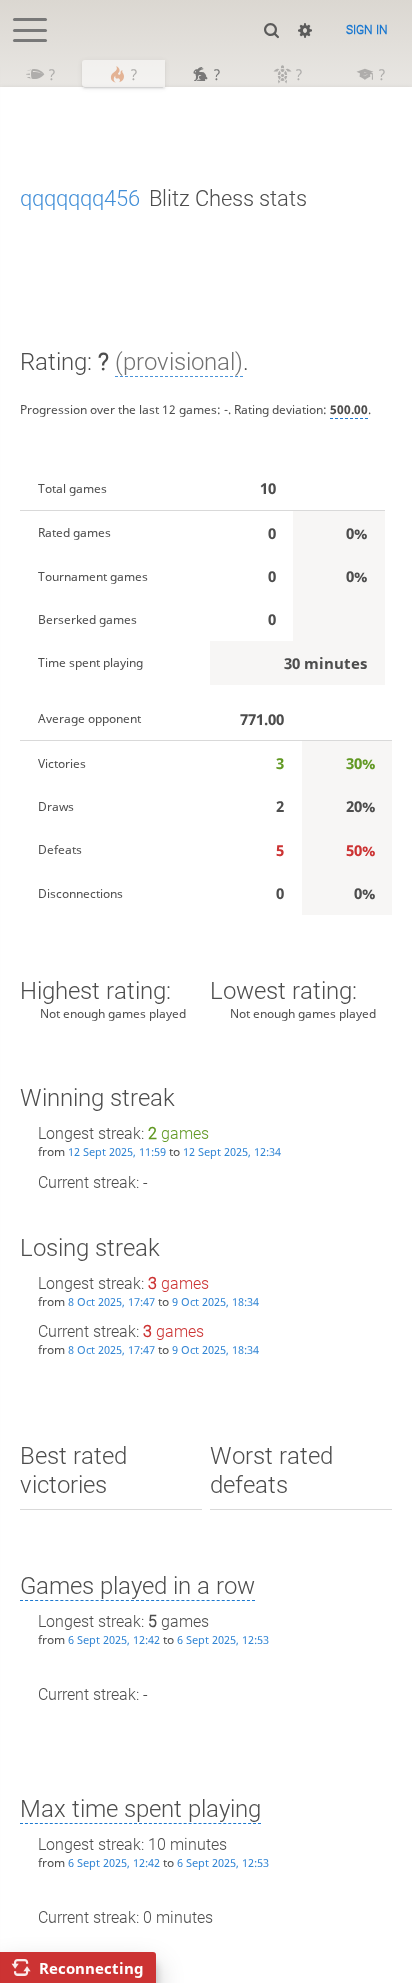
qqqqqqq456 (80, 198)
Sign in (367, 30)
